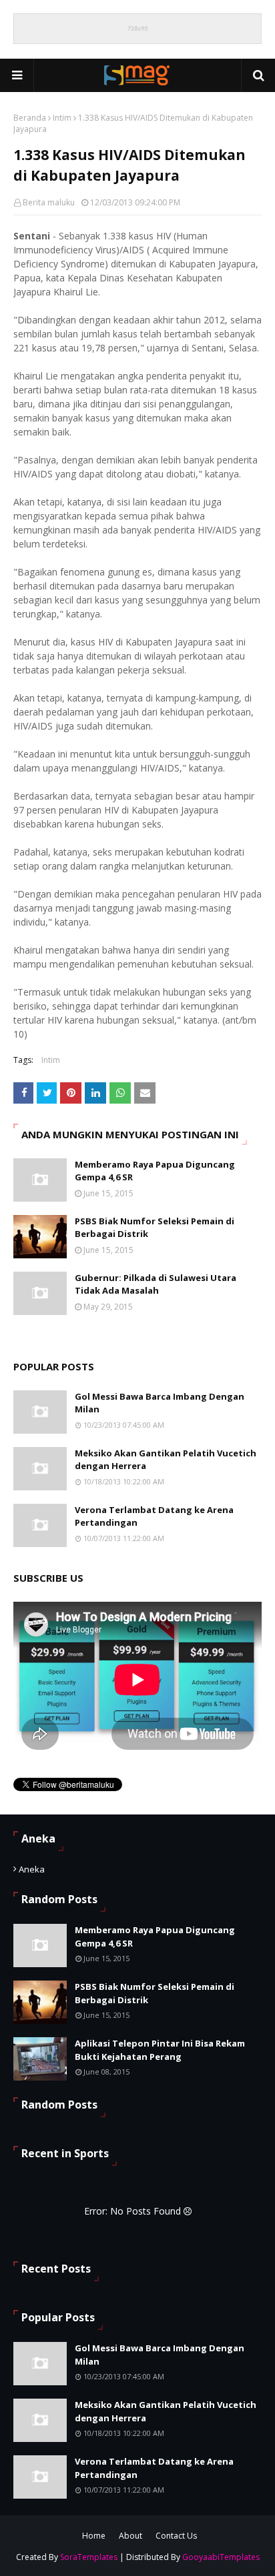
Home (94, 2536)
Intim (62, 118)
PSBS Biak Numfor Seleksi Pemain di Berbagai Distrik (155, 1228)
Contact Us (176, 2536)
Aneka (32, 1869)
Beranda (30, 118)
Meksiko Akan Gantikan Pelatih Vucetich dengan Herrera (166, 1460)
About (130, 2536)
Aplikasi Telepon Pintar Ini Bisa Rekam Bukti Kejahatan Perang (160, 2050)
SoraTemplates (89, 2557)
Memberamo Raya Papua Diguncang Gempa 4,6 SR (155, 1171)
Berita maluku (49, 202)
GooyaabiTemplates (221, 2557)
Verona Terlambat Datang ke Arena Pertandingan (154, 1516)
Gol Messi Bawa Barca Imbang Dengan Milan (160, 1403)
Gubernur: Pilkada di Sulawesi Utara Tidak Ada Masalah (156, 1284)
